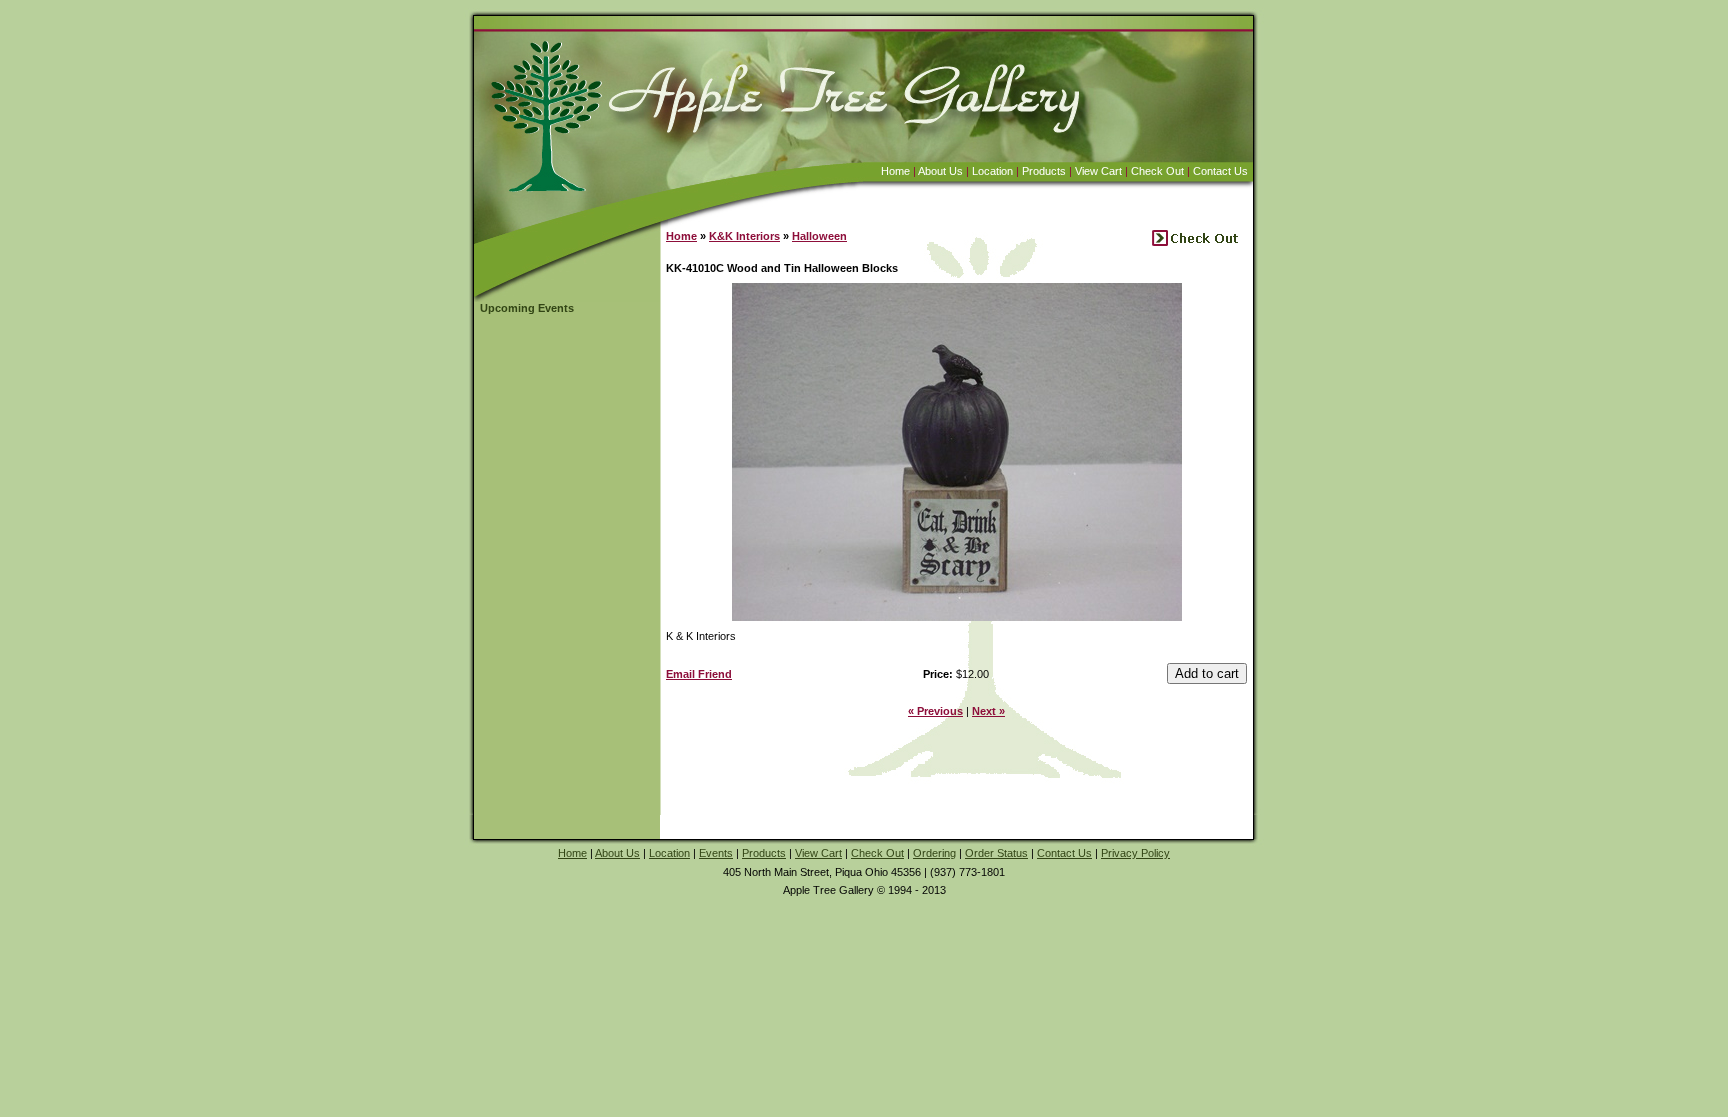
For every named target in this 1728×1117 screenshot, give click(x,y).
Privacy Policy (1135, 853)
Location (992, 171)
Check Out (1157, 171)
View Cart (1098, 171)
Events (716, 853)
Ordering (934, 853)
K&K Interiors (744, 236)
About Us (940, 171)
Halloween (819, 236)
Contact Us (1220, 171)
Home (895, 171)
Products (1044, 171)
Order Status (996, 853)
